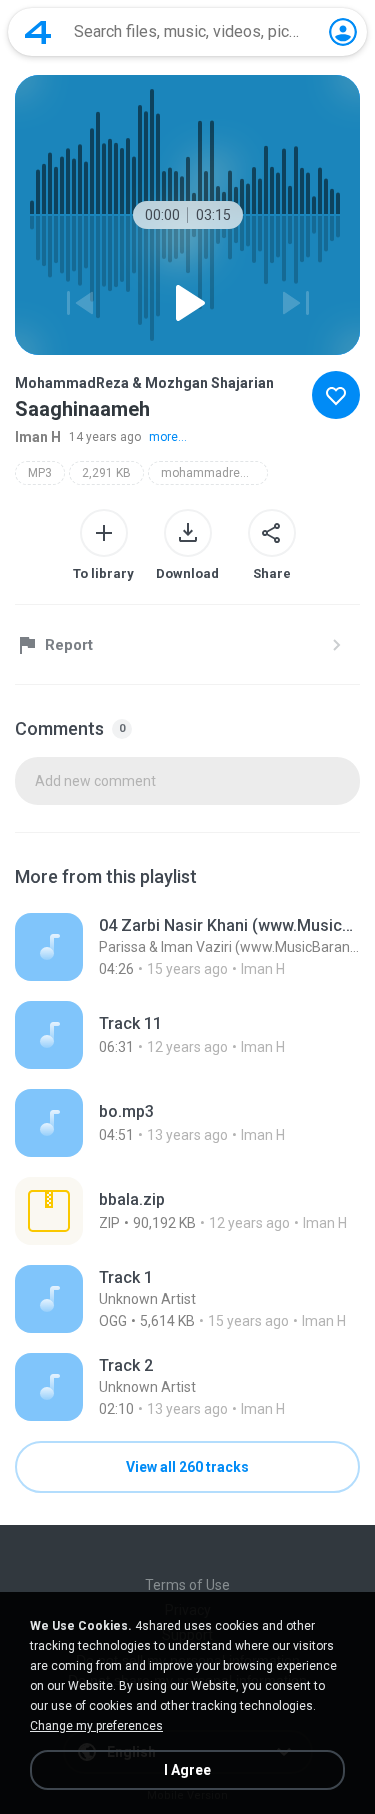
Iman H (38, 437)
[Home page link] (38, 32)
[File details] (187, 947)
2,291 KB (106, 473)
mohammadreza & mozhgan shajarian (214, 473)
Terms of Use (187, 1585)
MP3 (40, 473)
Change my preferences (96, 1726)
